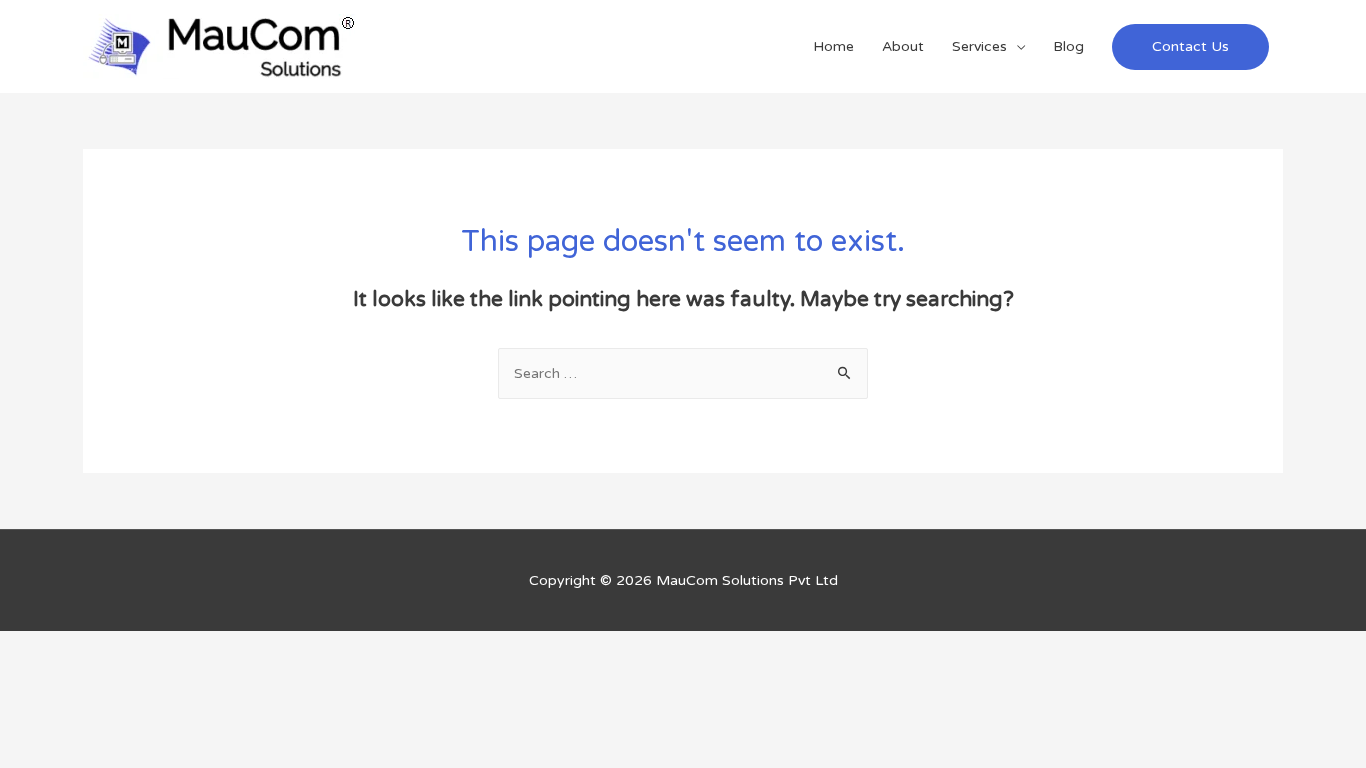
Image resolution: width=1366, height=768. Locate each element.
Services (979, 46)
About (903, 46)
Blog (1068, 46)
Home (833, 46)
